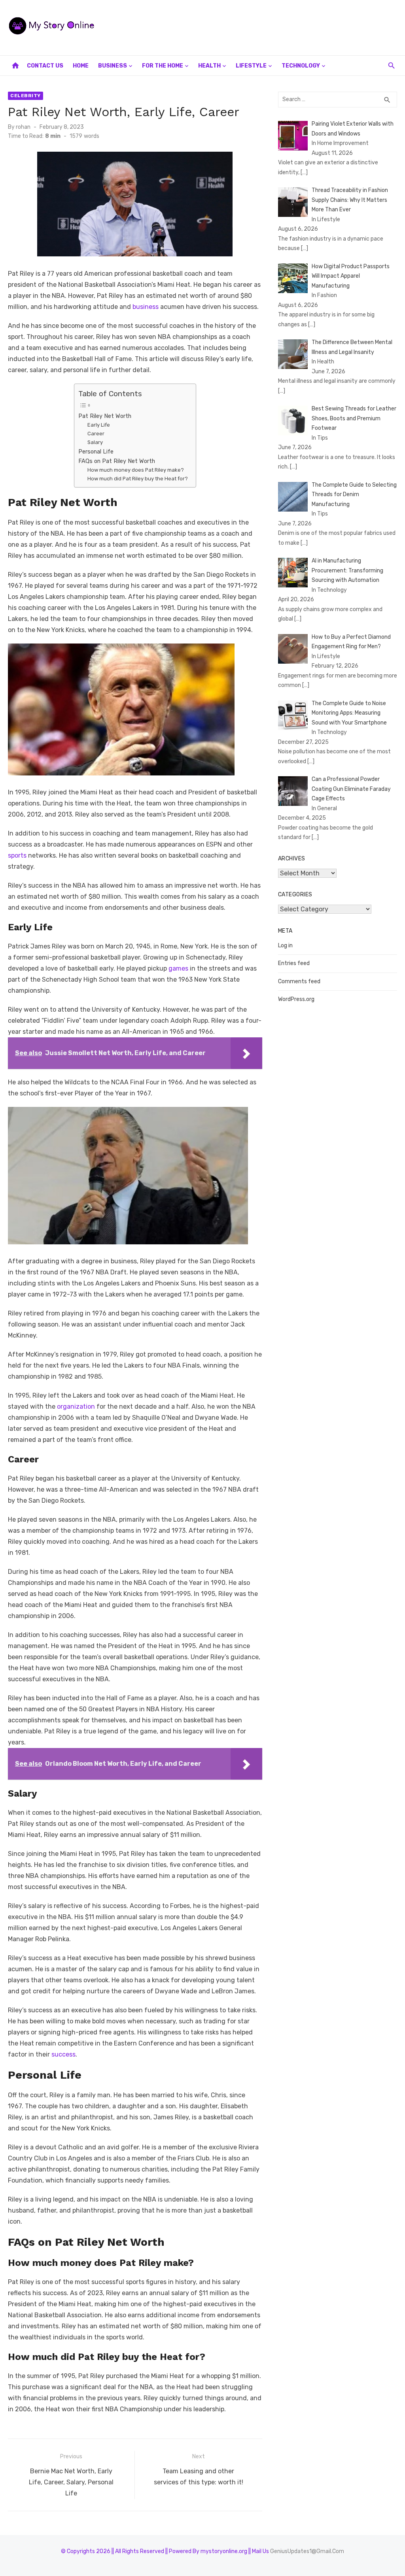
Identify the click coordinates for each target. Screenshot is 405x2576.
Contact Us (45, 66)
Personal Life (96, 452)
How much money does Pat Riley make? (136, 470)
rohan (23, 127)
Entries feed (294, 963)
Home (81, 66)
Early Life (99, 425)
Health (209, 66)
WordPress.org (296, 999)
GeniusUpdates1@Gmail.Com (307, 2551)
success (63, 2054)
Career (96, 434)
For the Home (163, 66)
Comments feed (299, 981)
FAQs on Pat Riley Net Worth (117, 461)
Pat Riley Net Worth (105, 416)
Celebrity (26, 96)
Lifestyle (251, 66)
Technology (301, 66)
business (145, 307)
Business (113, 66)
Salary (95, 442)
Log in (285, 946)
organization (76, 1407)
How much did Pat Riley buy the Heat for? (138, 479)
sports (17, 855)
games (178, 968)
